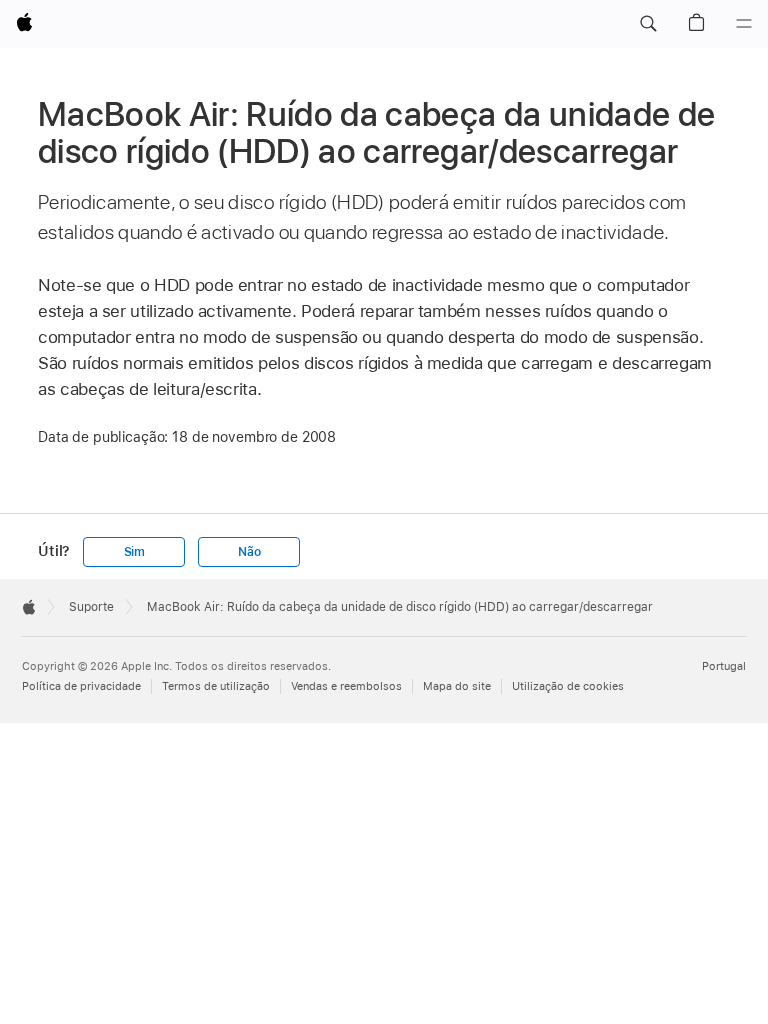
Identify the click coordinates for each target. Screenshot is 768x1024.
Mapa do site (457, 686)
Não (249, 552)
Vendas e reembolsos (346, 686)
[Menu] (744, 24)
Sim (134, 552)
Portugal (724, 666)
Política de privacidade (81, 686)
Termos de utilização (216, 686)
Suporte (91, 607)
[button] (648, 24)
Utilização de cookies (568, 686)
